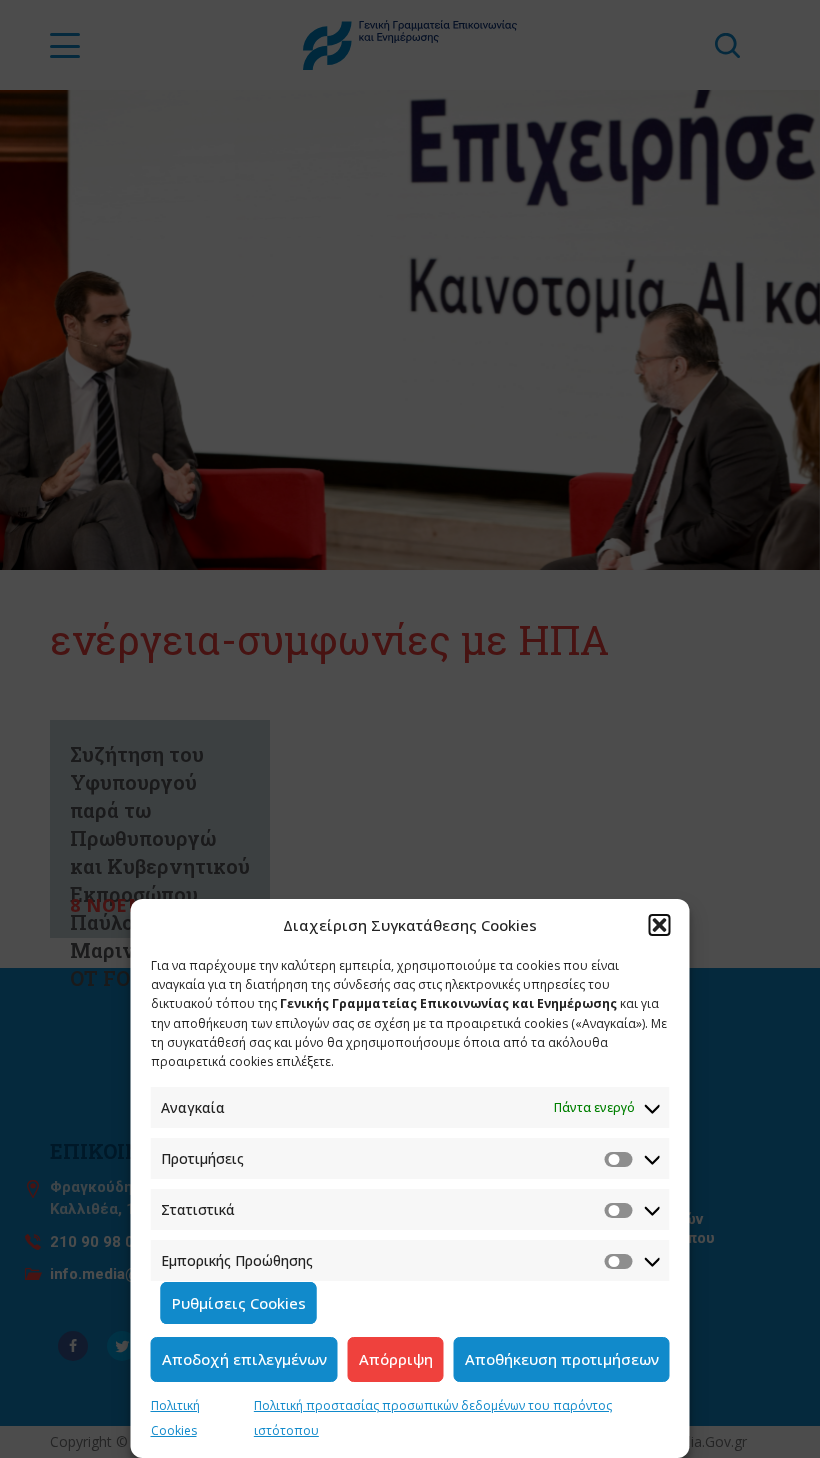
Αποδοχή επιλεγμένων (244, 1359)
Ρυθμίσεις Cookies (239, 1303)
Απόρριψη (396, 1359)
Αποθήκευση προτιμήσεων (562, 1359)
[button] (660, 925)
